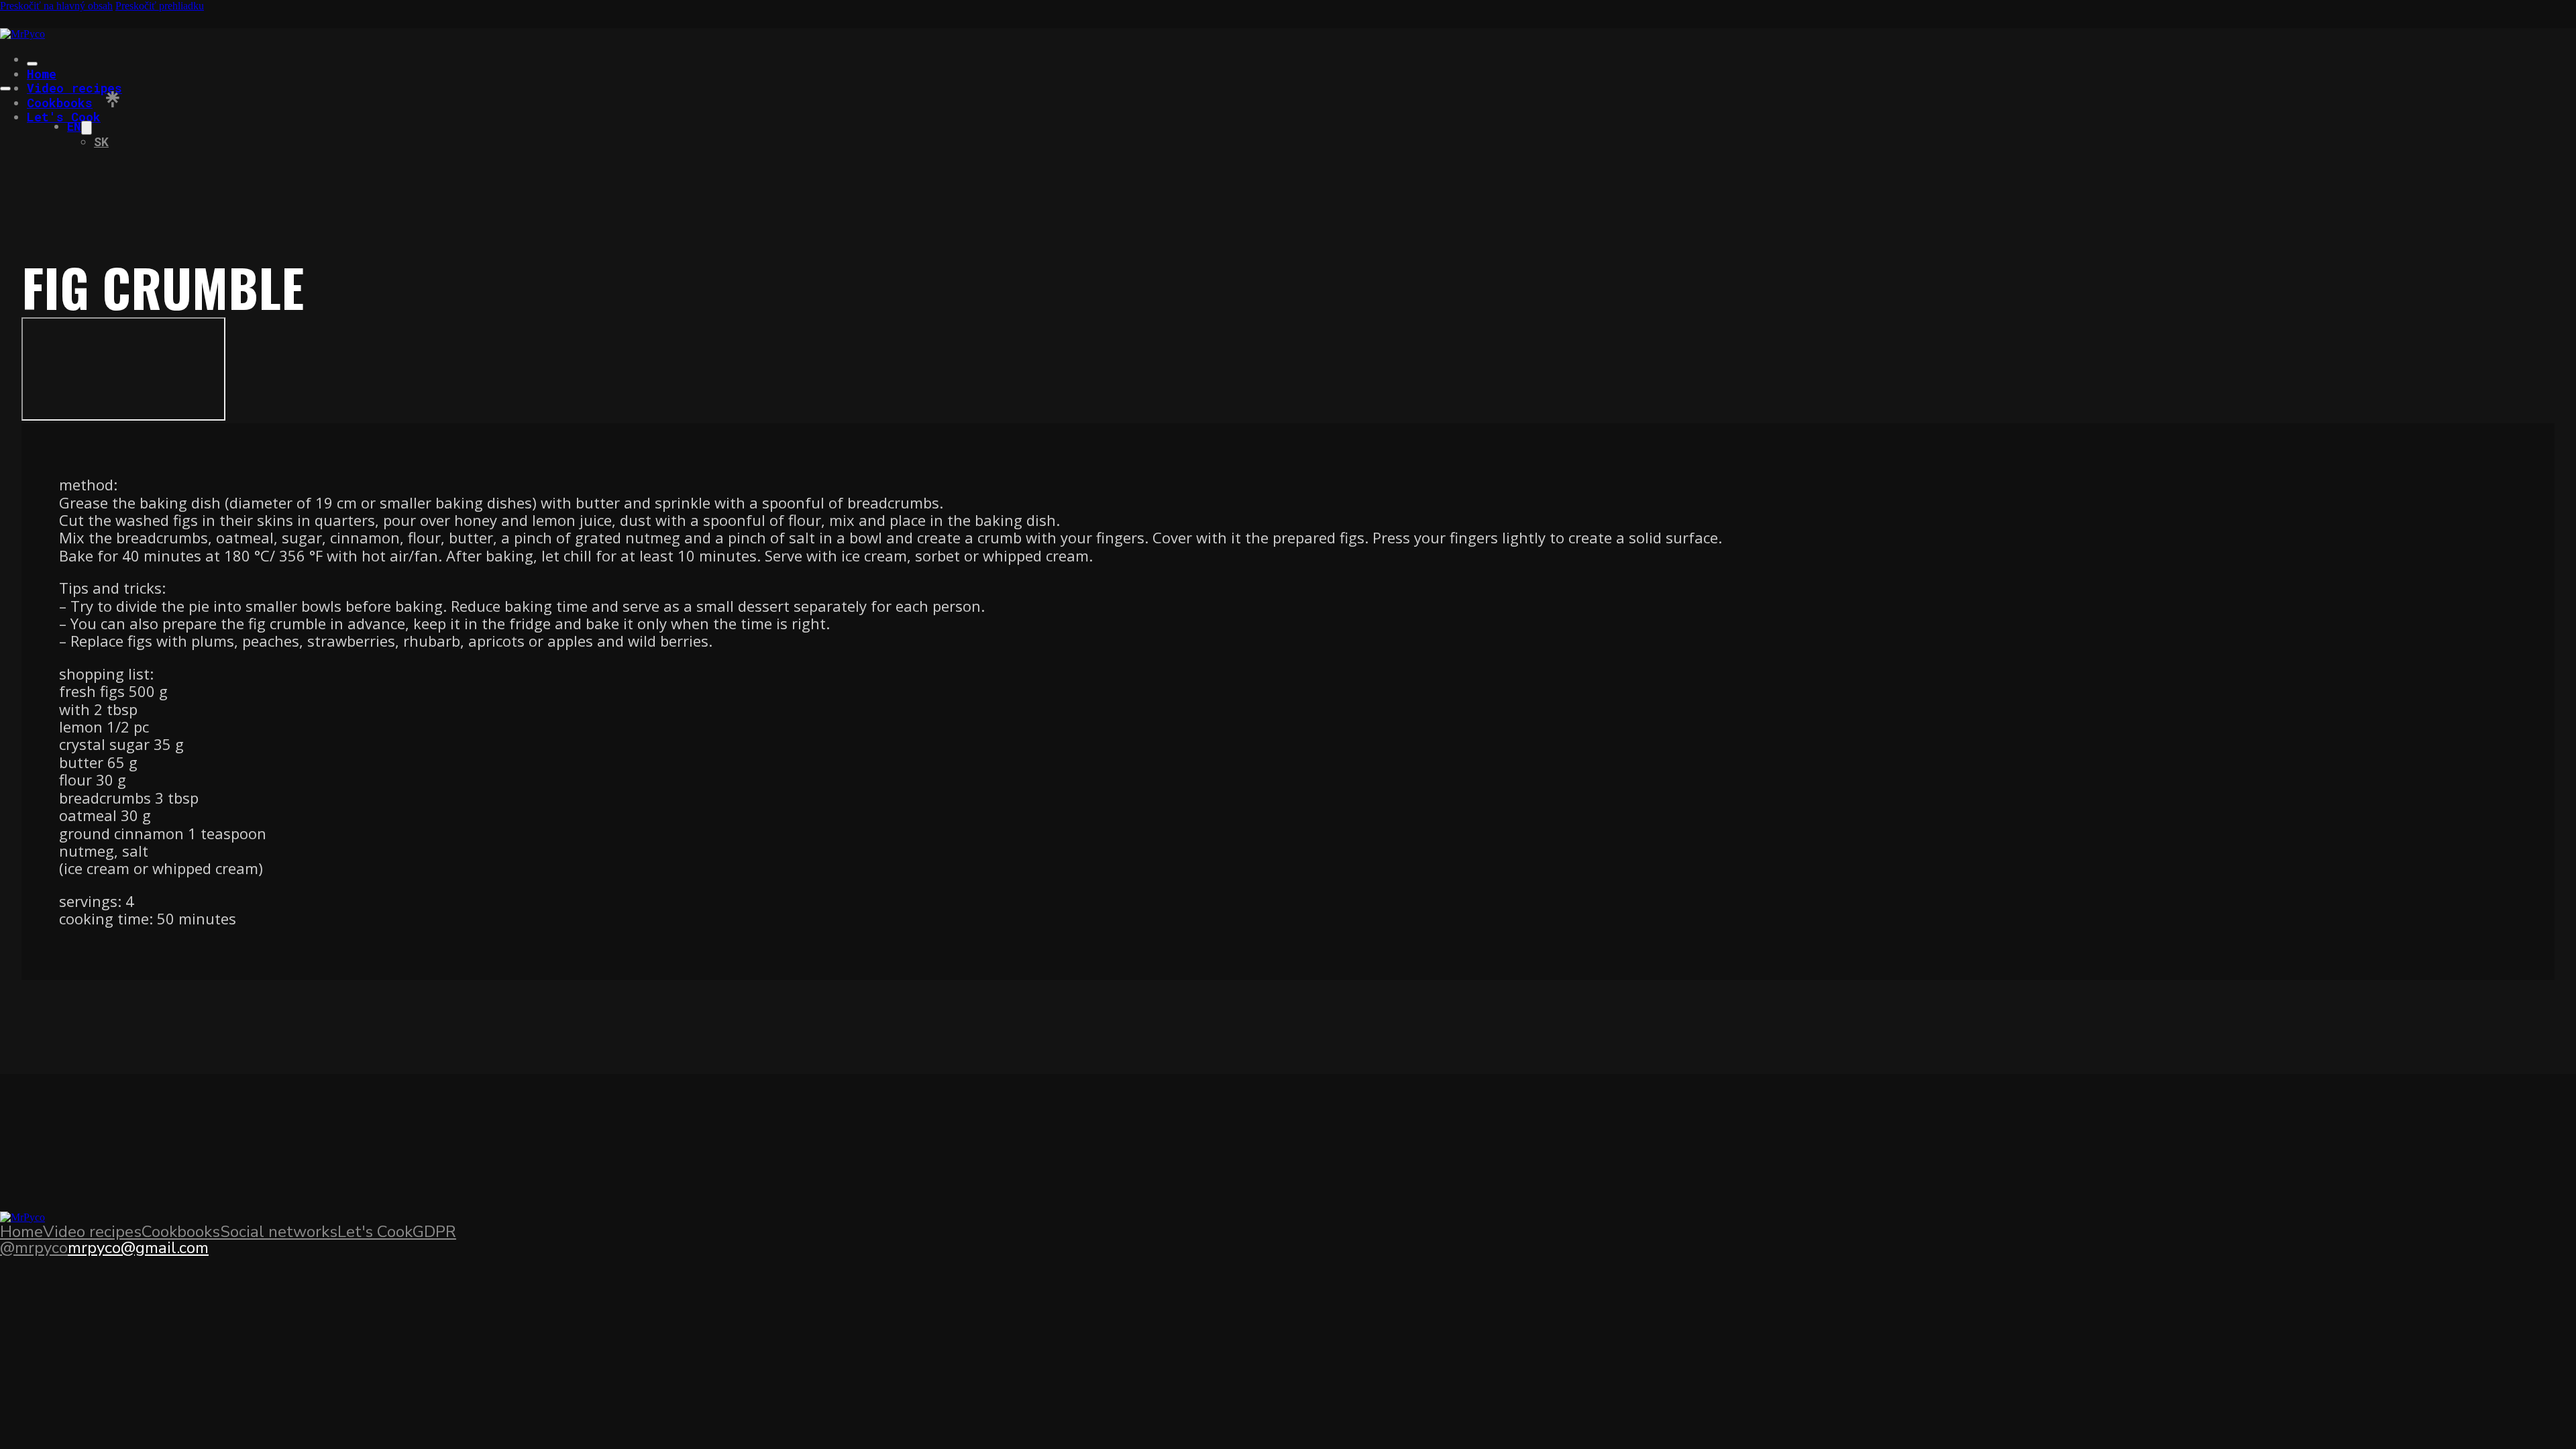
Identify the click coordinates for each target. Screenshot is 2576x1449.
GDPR (434, 1232)
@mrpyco (34, 1248)
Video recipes (74, 88)
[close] (32, 64)
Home (42, 74)
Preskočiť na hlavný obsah (56, 6)
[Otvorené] (5, 89)
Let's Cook (64, 117)
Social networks (279, 1232)
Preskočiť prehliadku (160, 6)
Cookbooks (60, 103)
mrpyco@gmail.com (138, 1248)
